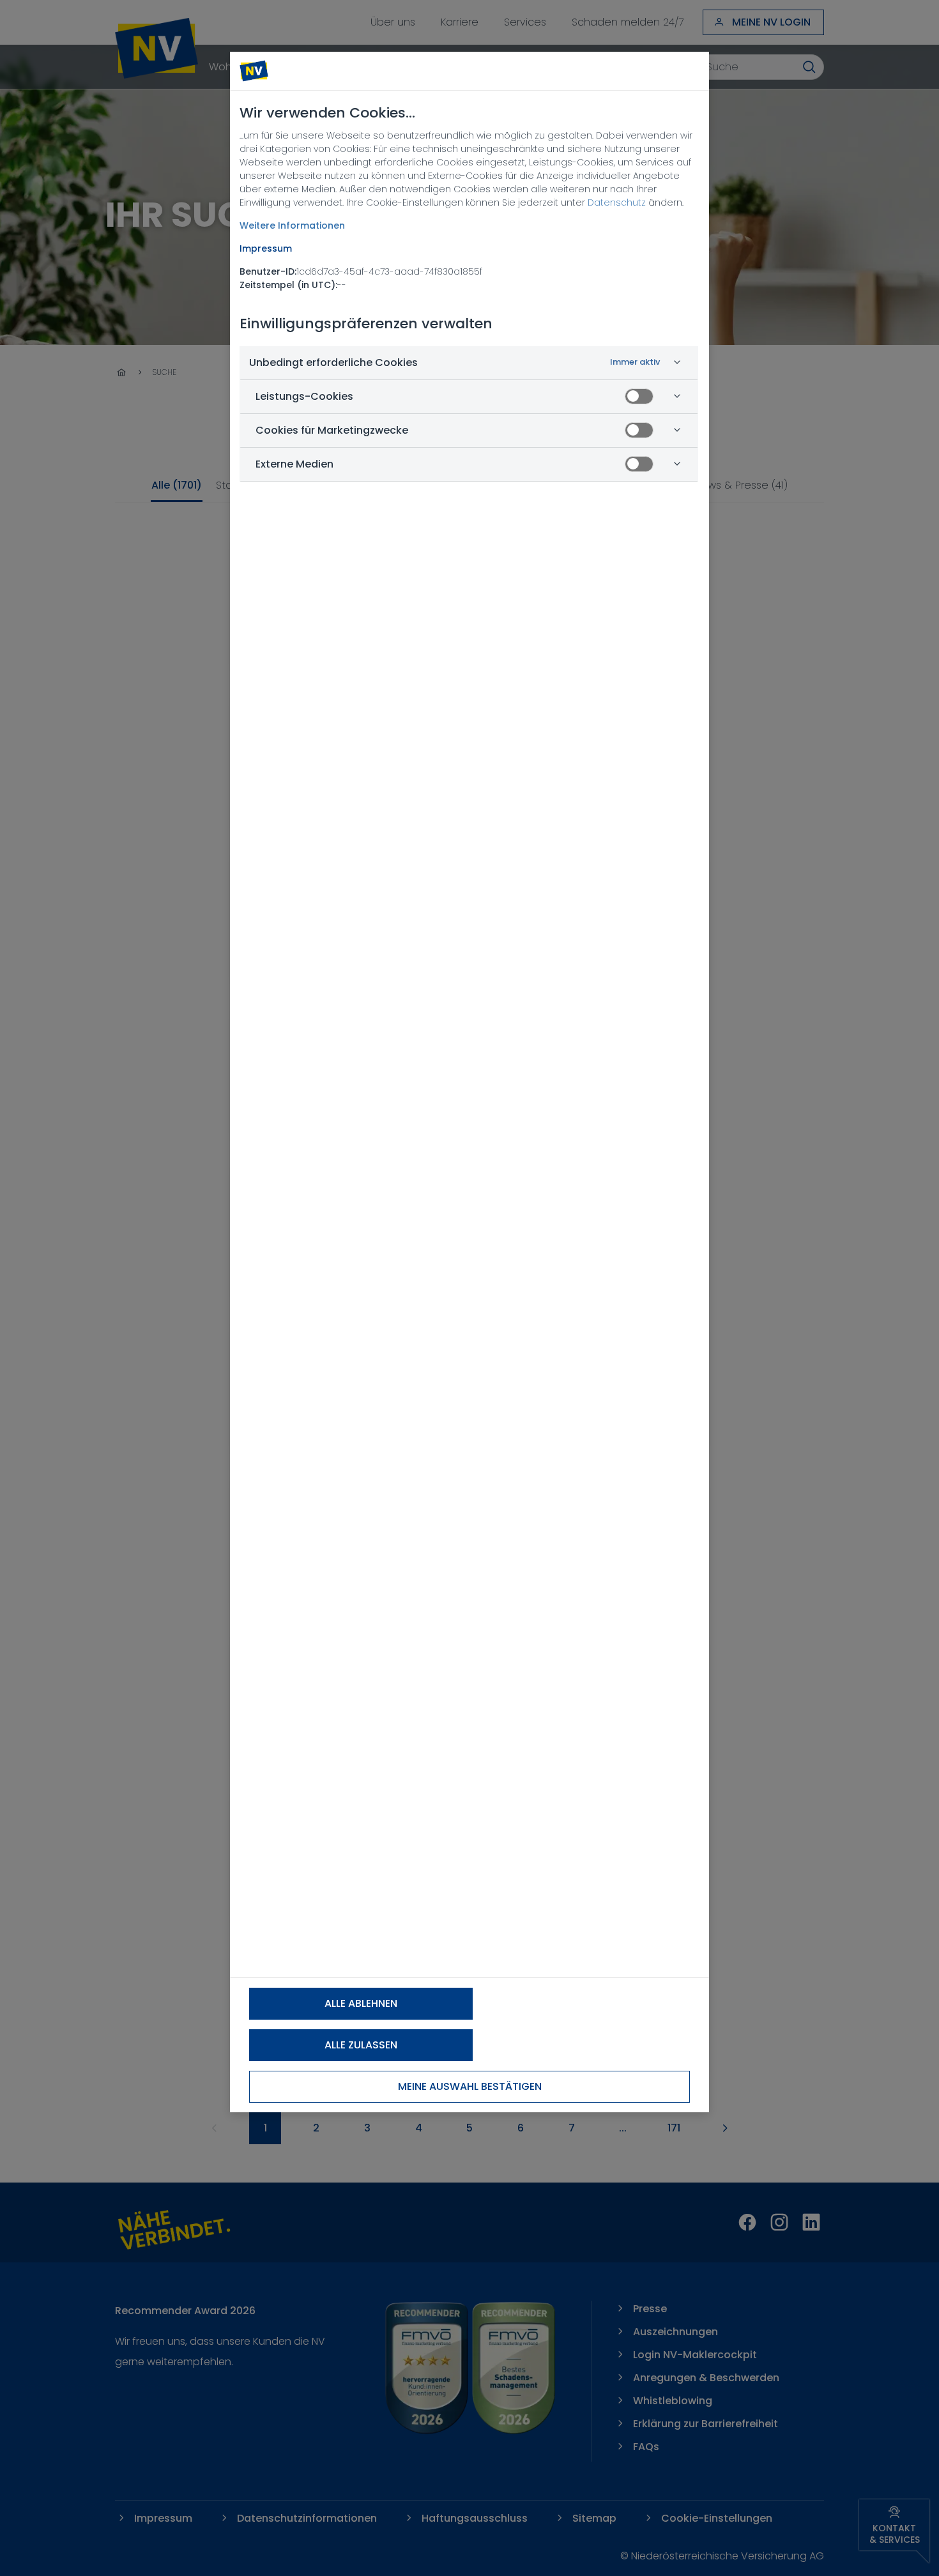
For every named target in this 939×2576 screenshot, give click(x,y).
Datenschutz (617, 202)
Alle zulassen (361, 2045)
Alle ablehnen (361, 2003)
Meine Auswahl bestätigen (470, 2086)
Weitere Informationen (292, 225)
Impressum (266, 248)
